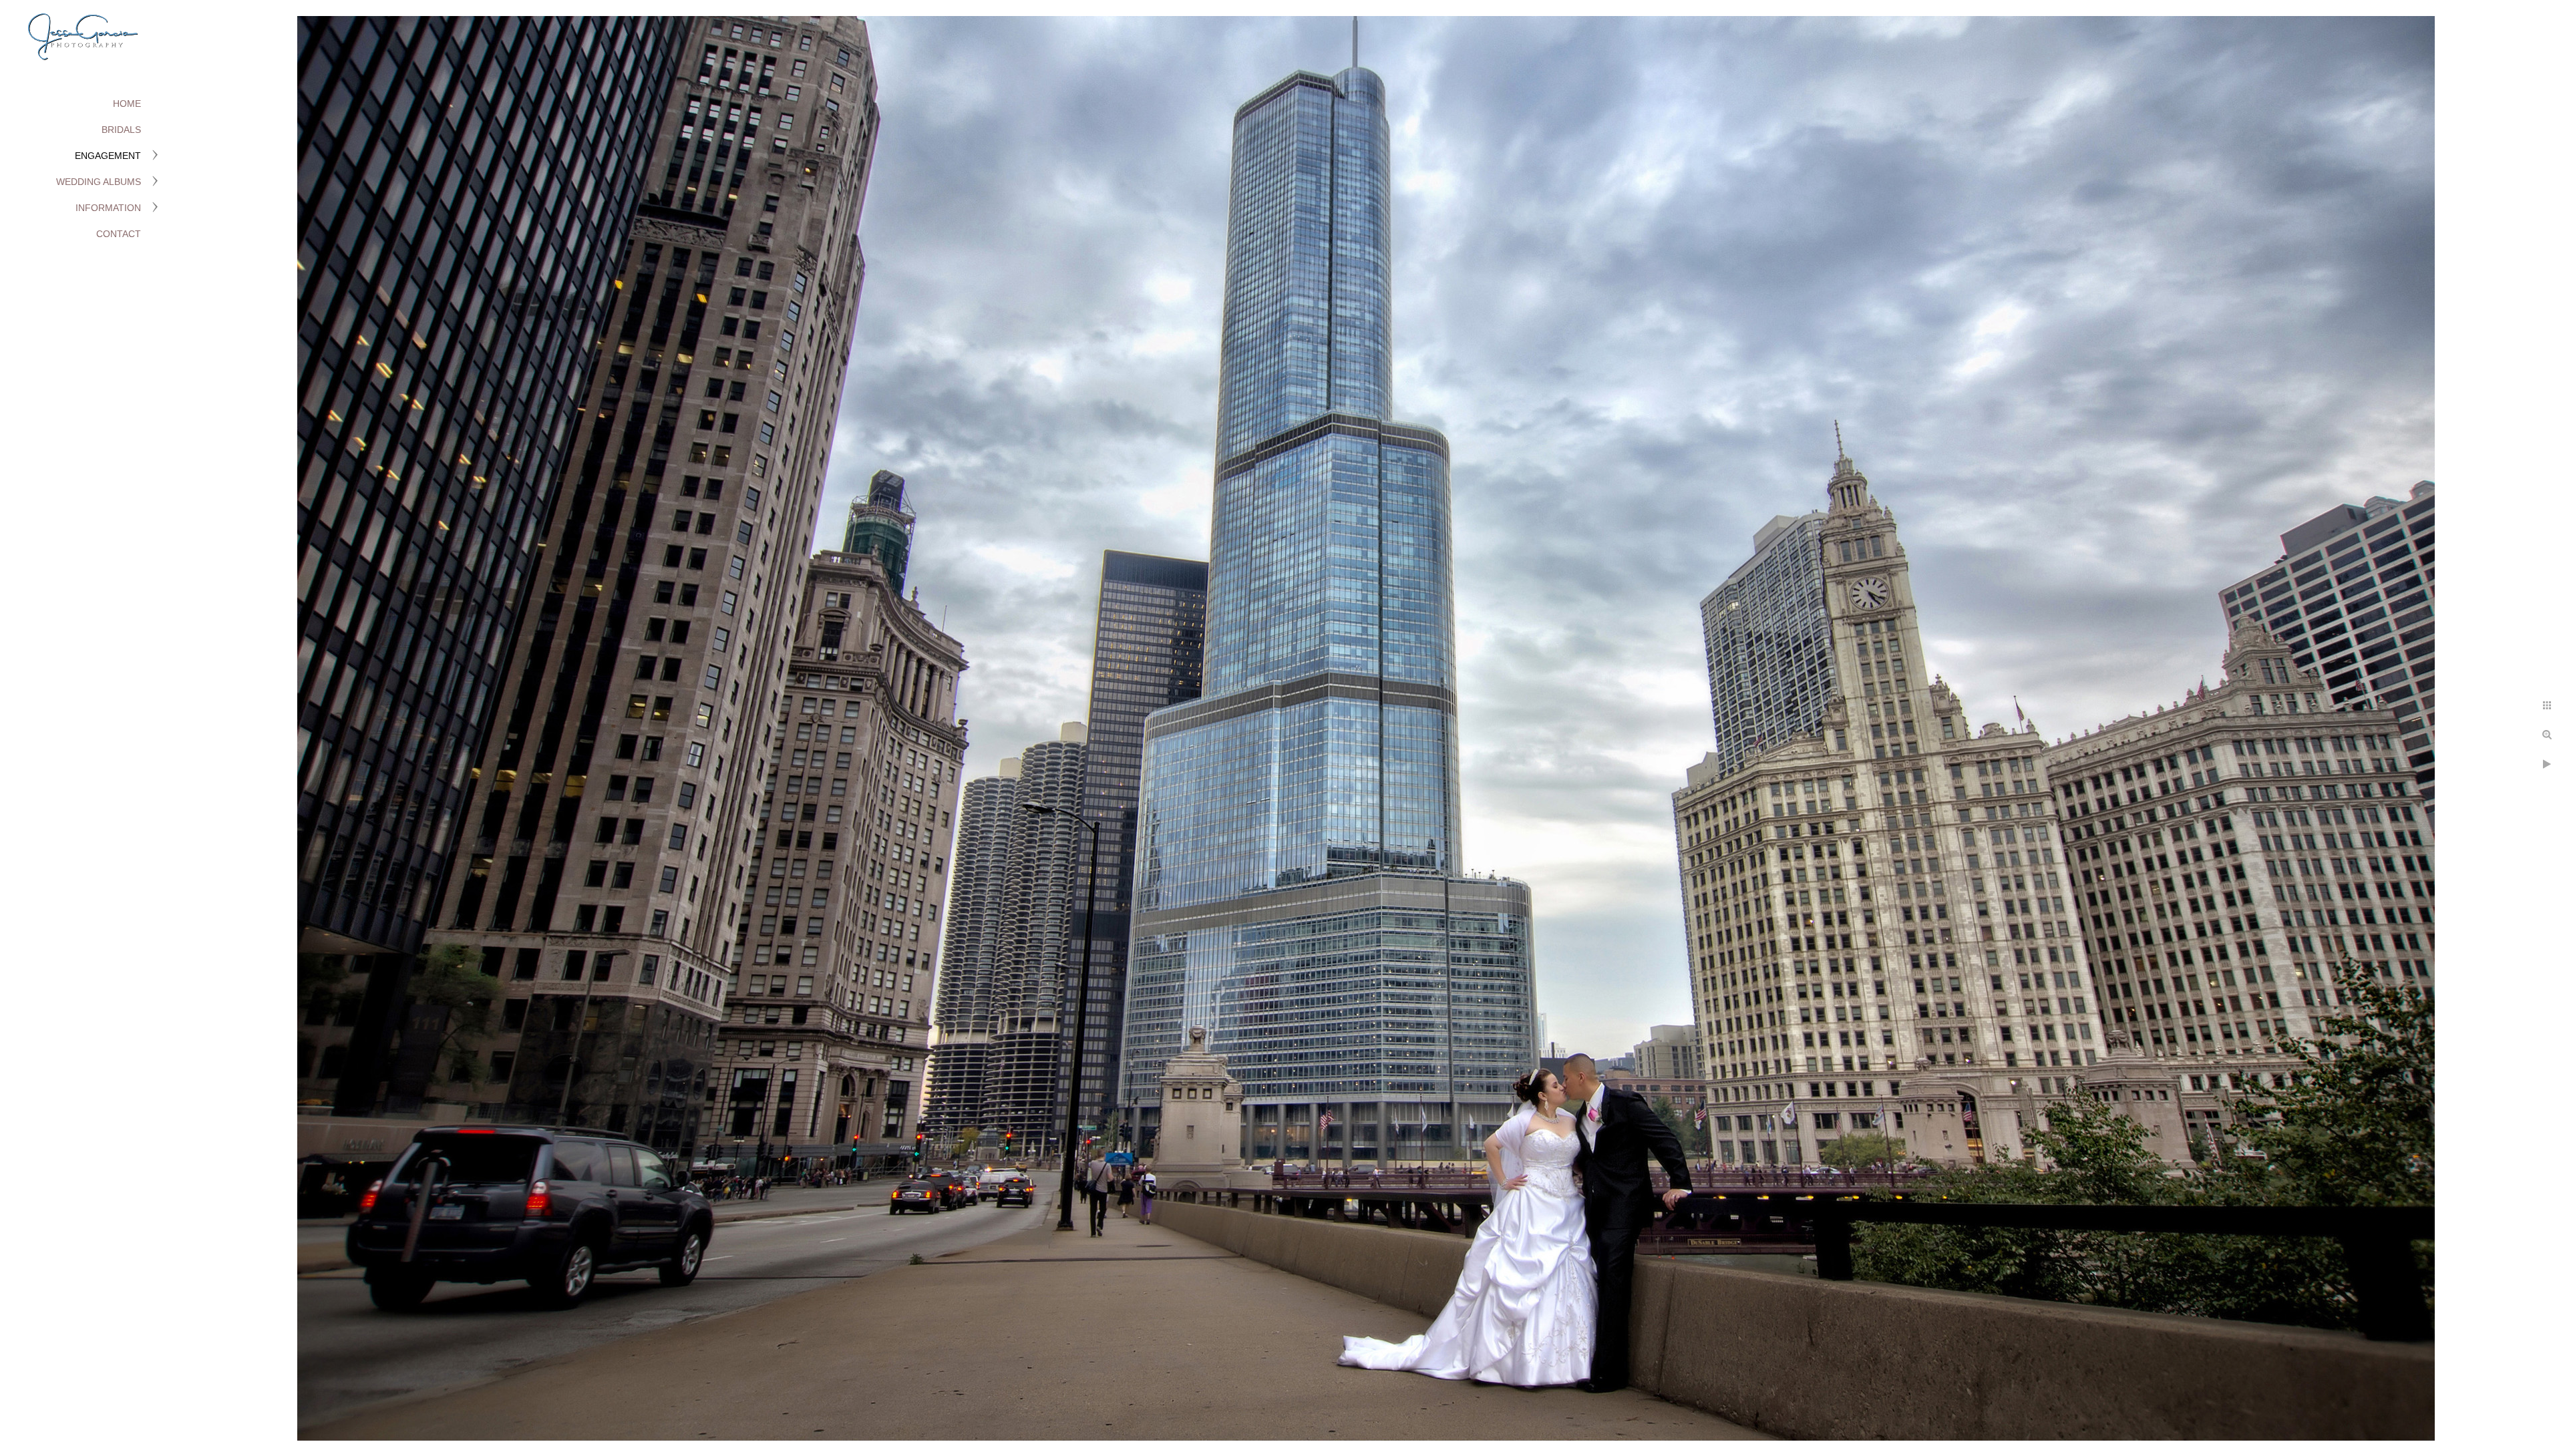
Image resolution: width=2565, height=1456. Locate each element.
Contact (119, 234)
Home (127, 104)
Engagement (108, 156)
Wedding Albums (99, 182)
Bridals (121, 130)
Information (108, 208)
